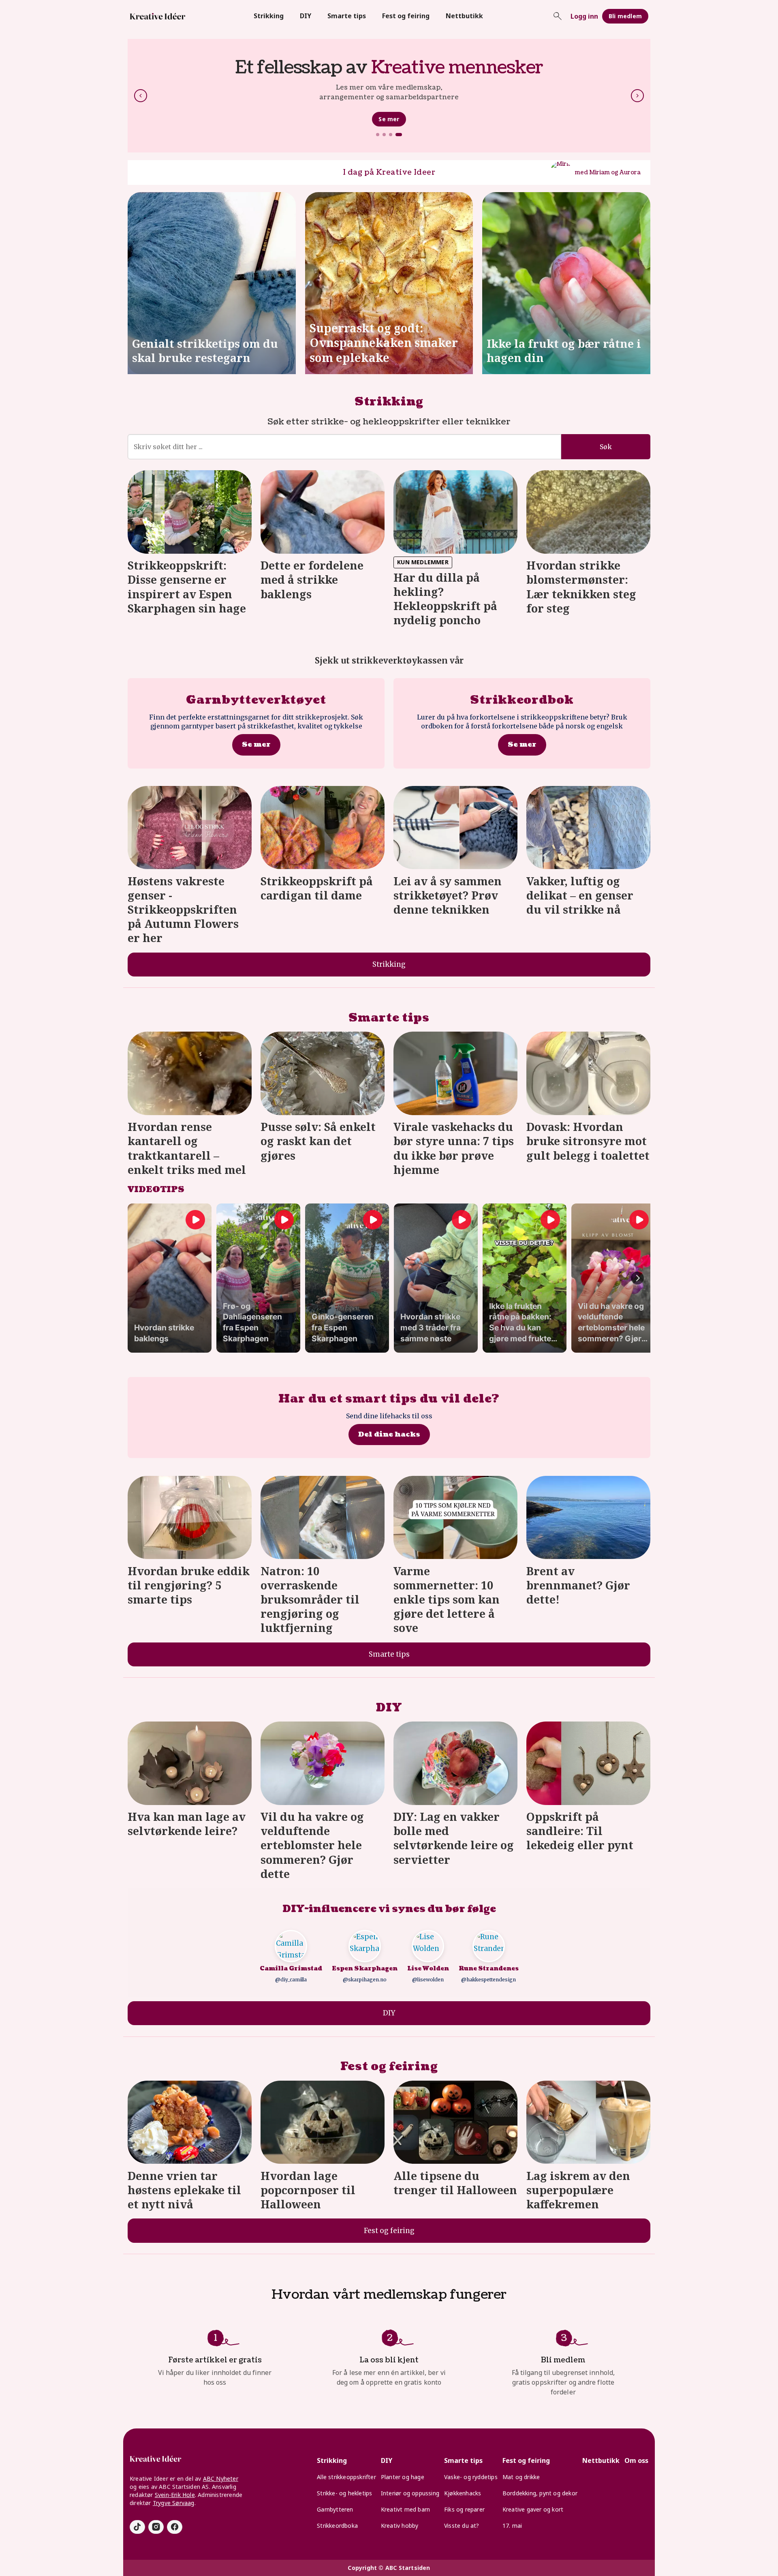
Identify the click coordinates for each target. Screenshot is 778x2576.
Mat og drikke (521, 2477)
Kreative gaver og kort (533, 2509)
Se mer (389, 119)
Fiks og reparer (464, 2509)
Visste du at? (462, 2526)
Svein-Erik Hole (175, 2495)
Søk (606, 447)
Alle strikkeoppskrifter (346, 2477)
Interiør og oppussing (410, 2493)
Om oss (636, 2460)
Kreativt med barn (405, 2509)
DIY (306, 16)
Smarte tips (347, 16)
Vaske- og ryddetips (471, 2477)
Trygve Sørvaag (174, 2503)
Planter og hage (403, 2477)
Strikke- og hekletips (344, 2493)
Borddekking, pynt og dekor (540, 2493)
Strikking (269, 16)
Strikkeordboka (337, 2526)
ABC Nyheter (221, 2479)
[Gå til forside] (158, 16)
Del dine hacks (389, 1434)
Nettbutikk (464, 16)
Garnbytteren (335, 2509)
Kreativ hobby (400, 2526)
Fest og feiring (406, 16)
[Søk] (558, 16)
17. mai (512, 2526)
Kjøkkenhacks (463, 2493)
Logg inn (584, 16)
